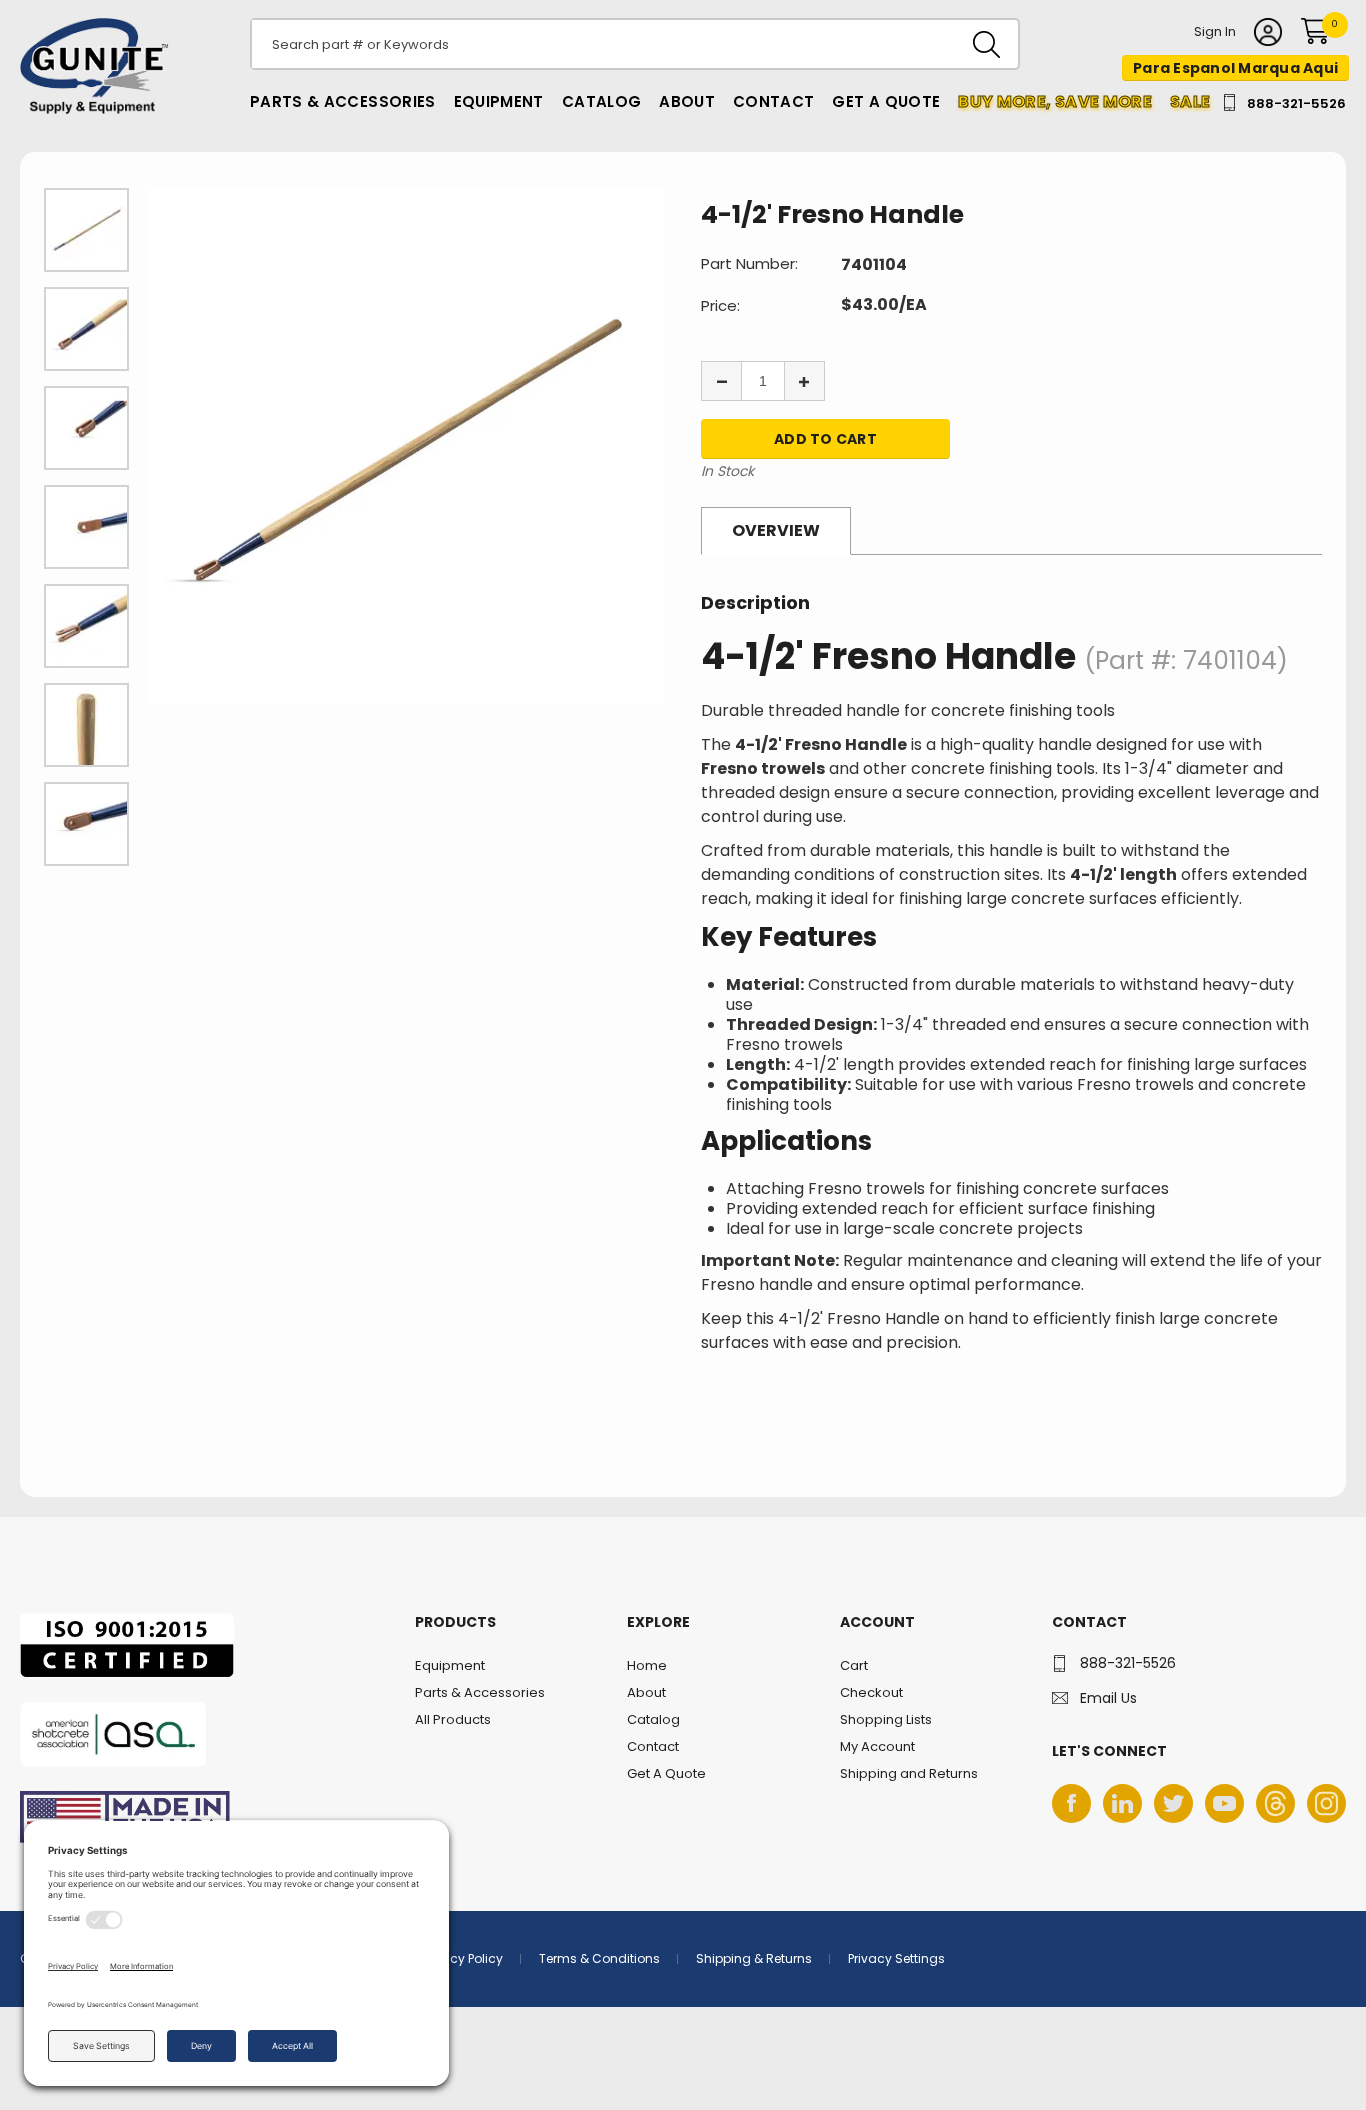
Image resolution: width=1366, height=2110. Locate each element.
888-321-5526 (1296, 103)
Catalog (601, 101)
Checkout (871, 1692)
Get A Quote (886, 101)
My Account (877, 1746)
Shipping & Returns (754, 1958)
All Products (453, 1719)
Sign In (1215, 33)
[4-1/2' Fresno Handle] (407, 446)
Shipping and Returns (909, 1773)
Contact (773, 101)
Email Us (1108, 1698)
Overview (776, 530)
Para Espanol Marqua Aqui (1235, 68)
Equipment (499, 101)
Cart (854, 1665)
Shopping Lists (886, 1719)
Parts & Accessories (343, 101)
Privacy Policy (462, 1958)
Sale (1190, 101)
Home (647, 1665)
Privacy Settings (896, 1958)
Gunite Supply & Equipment (82, 113)
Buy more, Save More (1055, 101)
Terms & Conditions (599, 1958)
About (687, 101)
